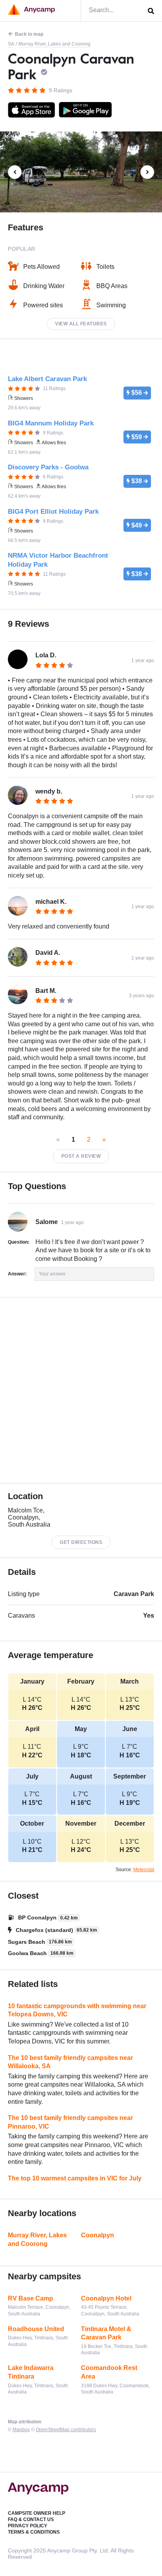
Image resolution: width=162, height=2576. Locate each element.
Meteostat (144, 1870)
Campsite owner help (37, 2513)
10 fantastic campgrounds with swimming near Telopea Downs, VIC (77, 2010)
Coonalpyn (98, 2235)
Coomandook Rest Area (109, 2372)
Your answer (52, 1274)
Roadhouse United (36, 2329)
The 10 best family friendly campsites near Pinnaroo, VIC (70, 2122)
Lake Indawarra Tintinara (31, 2372)
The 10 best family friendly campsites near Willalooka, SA (70, 2062)
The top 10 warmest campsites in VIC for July (75, 2178)
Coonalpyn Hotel (106, 2298)
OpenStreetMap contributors (66, 2430)
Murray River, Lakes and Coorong (54, 44)
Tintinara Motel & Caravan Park (106, 2333)
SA (11, 44)
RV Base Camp (30, 2298)
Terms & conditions (34, 2532)
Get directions (81, 1542)
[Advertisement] (81, 1390)
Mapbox (21, 2430)
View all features (81, 324)
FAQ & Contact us (31, 2519)
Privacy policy (28, 2526)
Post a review (81, 1156)
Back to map (29, 34)
